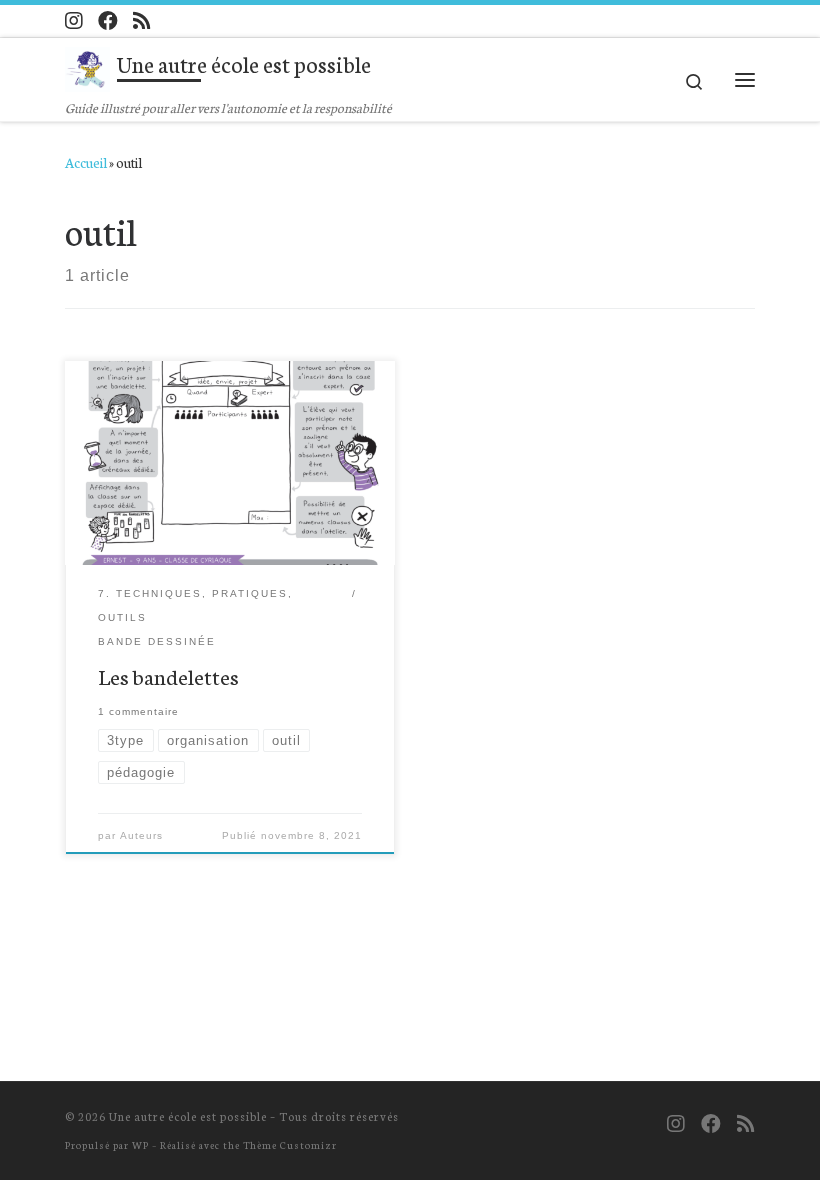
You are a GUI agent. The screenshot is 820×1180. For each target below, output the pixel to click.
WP (140, 1144)
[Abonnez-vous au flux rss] (142, 20)
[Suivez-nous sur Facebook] (108, 20)
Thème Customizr (290, 1144)
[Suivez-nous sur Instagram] (74, 20)
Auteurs (141, 835)
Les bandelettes (168, 676)
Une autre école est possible (188, 1116)
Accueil (86, 162)
